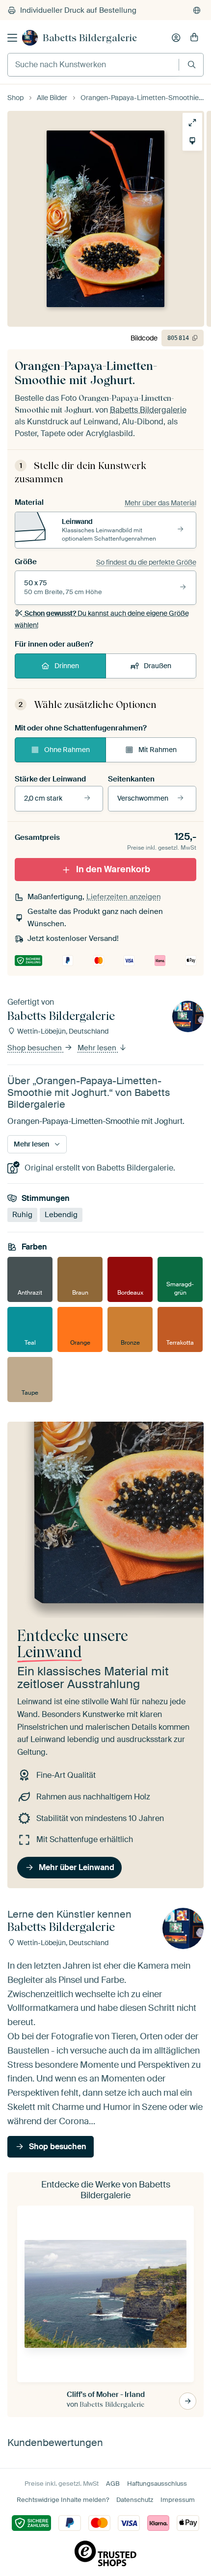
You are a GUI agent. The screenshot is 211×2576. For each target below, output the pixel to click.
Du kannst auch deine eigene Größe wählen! (102, 619)
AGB (113, 2484)
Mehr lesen (98, 1048)
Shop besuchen (36, 1048)
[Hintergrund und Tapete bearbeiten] (192, 141)
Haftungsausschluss (157, 2484)
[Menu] (12, 38)
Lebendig (61, 1215)
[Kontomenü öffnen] (176, 38)
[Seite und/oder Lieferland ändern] (197, 10)
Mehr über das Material (160, 503)
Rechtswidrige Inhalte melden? (63, 2500)
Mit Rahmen (158, 750)
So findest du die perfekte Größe (146, 562)
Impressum (178, 2500)
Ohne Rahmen (67, 750)
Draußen (158, 666)
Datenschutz (135, 2500)
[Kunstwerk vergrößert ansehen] (192, 123)
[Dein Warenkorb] (194, 38)
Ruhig (22, 1215)
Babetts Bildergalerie (90, 38)
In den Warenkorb (113, 869)
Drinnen (67, 666)
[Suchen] (192, 65)
